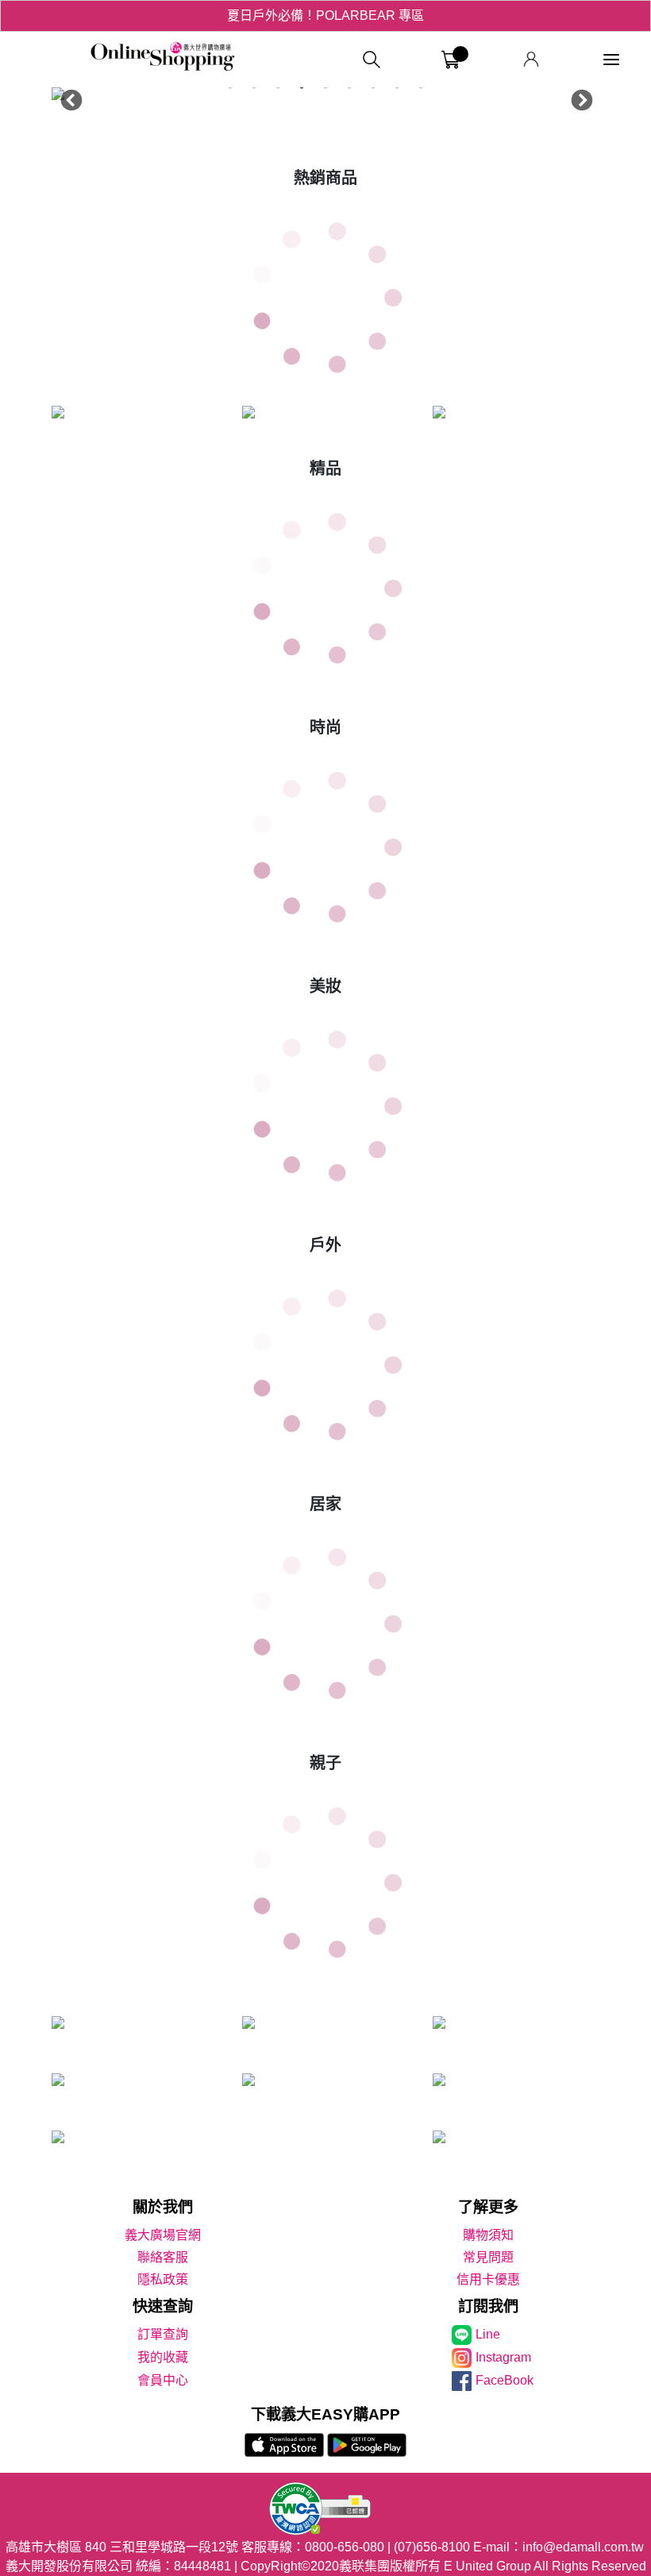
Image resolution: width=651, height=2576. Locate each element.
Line (488, 2334)
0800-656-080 (345, 2547)
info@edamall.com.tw (583, 2547)
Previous (67, 97)
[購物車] (451, 60)
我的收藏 (163, 2357)
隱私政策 (163, 2279)
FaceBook (505, 2380)
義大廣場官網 (163, 2235)
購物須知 (488, 2235)
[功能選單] (611, 60)
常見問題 (488, 2257)
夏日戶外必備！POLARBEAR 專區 (325, 15)
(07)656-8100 (432, 2547)
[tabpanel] (325, 97)
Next (578, 97)
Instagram (503, 2357)
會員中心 (163, 2380)
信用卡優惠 (488, 2279)
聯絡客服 (163, 2257)
